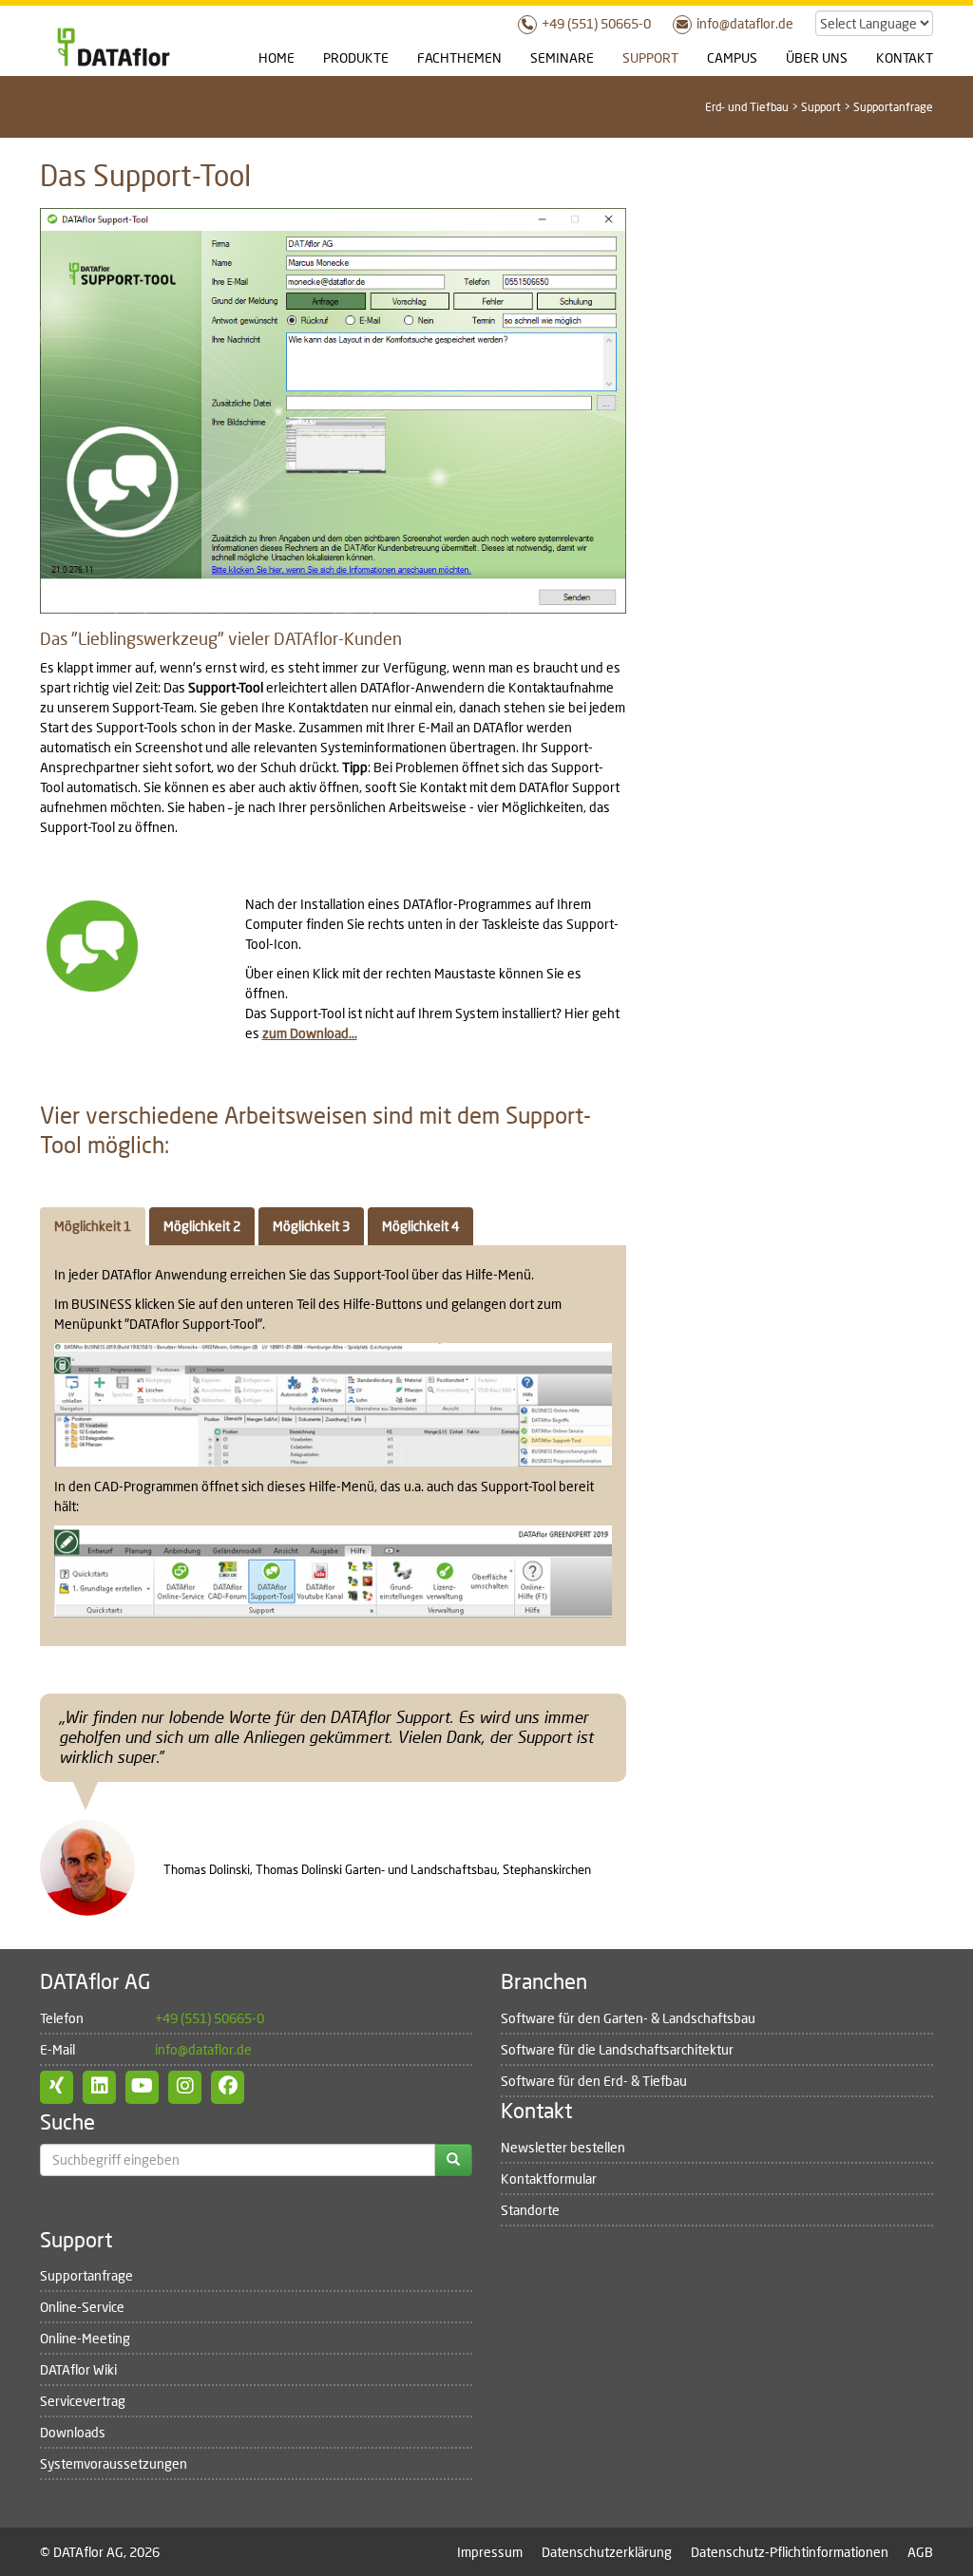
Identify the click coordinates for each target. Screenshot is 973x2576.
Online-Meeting (85, 2338)
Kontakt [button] (905, 57)
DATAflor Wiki (78, 2369)
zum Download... (310, 1033)
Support (821, 107)
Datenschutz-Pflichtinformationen (790, 2552)
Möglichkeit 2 (202, 1226)
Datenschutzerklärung (607, 2552)
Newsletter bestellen (563, 2147)
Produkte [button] (356, 57)
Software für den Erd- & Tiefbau (594, 2081)
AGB (920, 2552)
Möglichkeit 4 (420, 1226)
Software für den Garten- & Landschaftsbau (628, 2018)
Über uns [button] (817, 57)
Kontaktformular (549, 2178)
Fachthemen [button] (459, 57)
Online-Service (82, 2307)
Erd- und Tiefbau (747, 107)
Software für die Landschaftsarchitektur (617, 2049)
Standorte (530, 2210)
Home (277, 57)
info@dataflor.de (745, 23)
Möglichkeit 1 (93, 1226)
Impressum (490, 2552)
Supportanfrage (86, 2275)
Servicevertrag (83, 2401)
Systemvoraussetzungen (114, 2463)
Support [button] (650, 57)
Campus (732, 57)
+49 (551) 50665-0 (596, 23)
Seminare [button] (562, 57)
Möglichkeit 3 (311, 1226)
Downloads (73, 2432)
